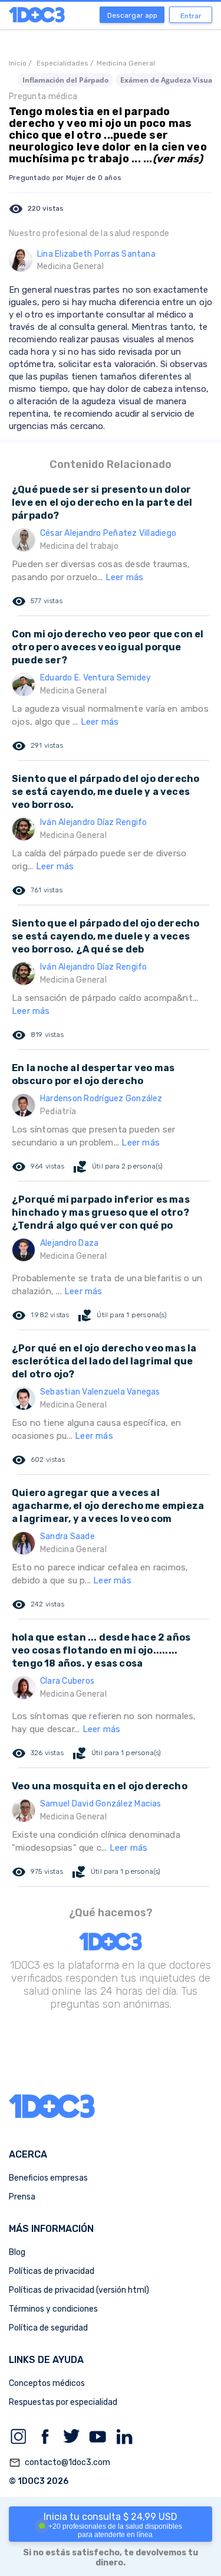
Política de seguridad (48, 2328)
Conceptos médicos (47, 2383)
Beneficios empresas (48, 2178)
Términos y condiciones (53, 2309)
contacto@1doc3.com (60, 2463)
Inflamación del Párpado (65, 80)
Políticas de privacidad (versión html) (79, 2290)
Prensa (22, 2197)
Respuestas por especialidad (63, 2402)
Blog (17, 2252)
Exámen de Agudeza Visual (167, 80)
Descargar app (132, 15)
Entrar (191, 16)
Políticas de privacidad (52, 2271)
